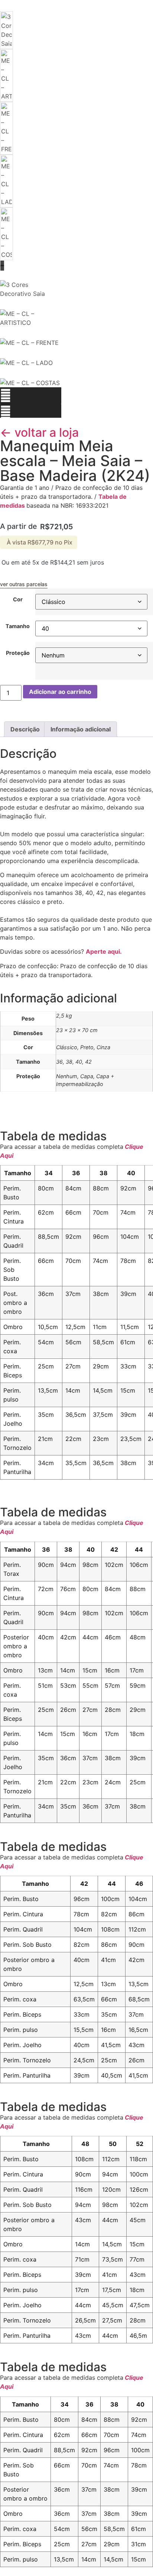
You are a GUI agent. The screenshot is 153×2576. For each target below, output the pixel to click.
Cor (18, 599)
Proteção (18, 653)
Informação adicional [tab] (81, 729)
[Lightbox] (31, 275)
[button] (31, 396)
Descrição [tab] (25, 729)
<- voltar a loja (39, 432)
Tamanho (18, 626)
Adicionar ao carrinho (60, 692)
